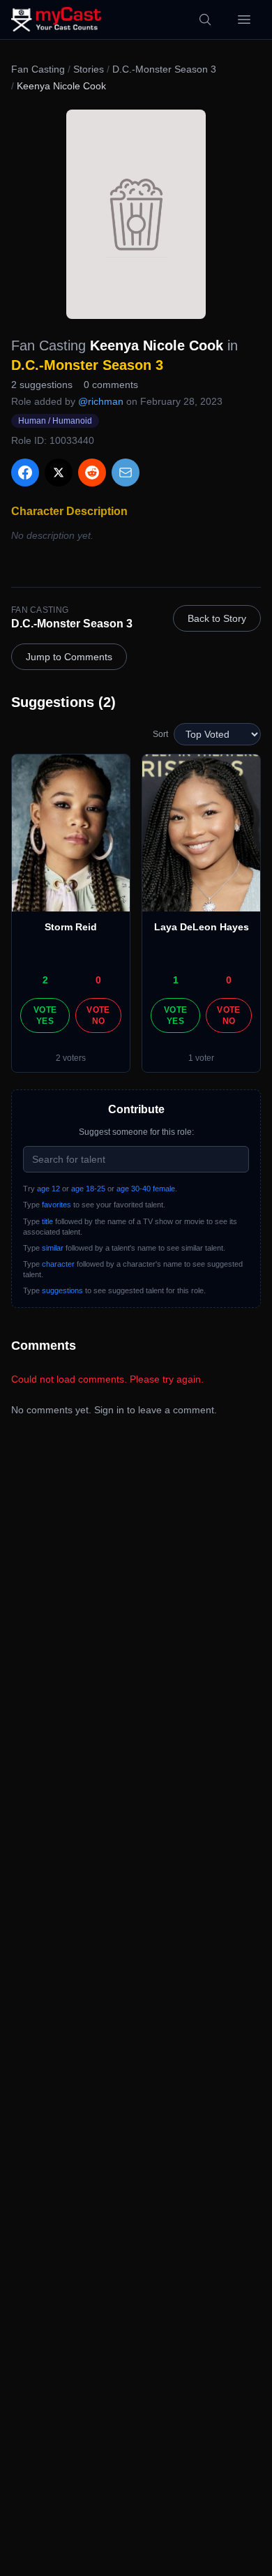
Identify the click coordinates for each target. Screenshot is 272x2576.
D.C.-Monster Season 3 (164, 69)
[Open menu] (244, 20)
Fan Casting (38, 69)
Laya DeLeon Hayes (202, 927)
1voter (201, 1058)
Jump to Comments (69, 657)
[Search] (205, 20)
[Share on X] (59, 472)
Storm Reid (71, 927)
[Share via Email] (126, 472)
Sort (160, 734)
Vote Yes (45, 1015)
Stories (89, 69)
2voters (71, 1058)
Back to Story (217, 618)
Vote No (98, 1015)
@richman (101, 401)
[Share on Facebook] (25, 472)
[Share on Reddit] (92, 472)
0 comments (111, 385)
